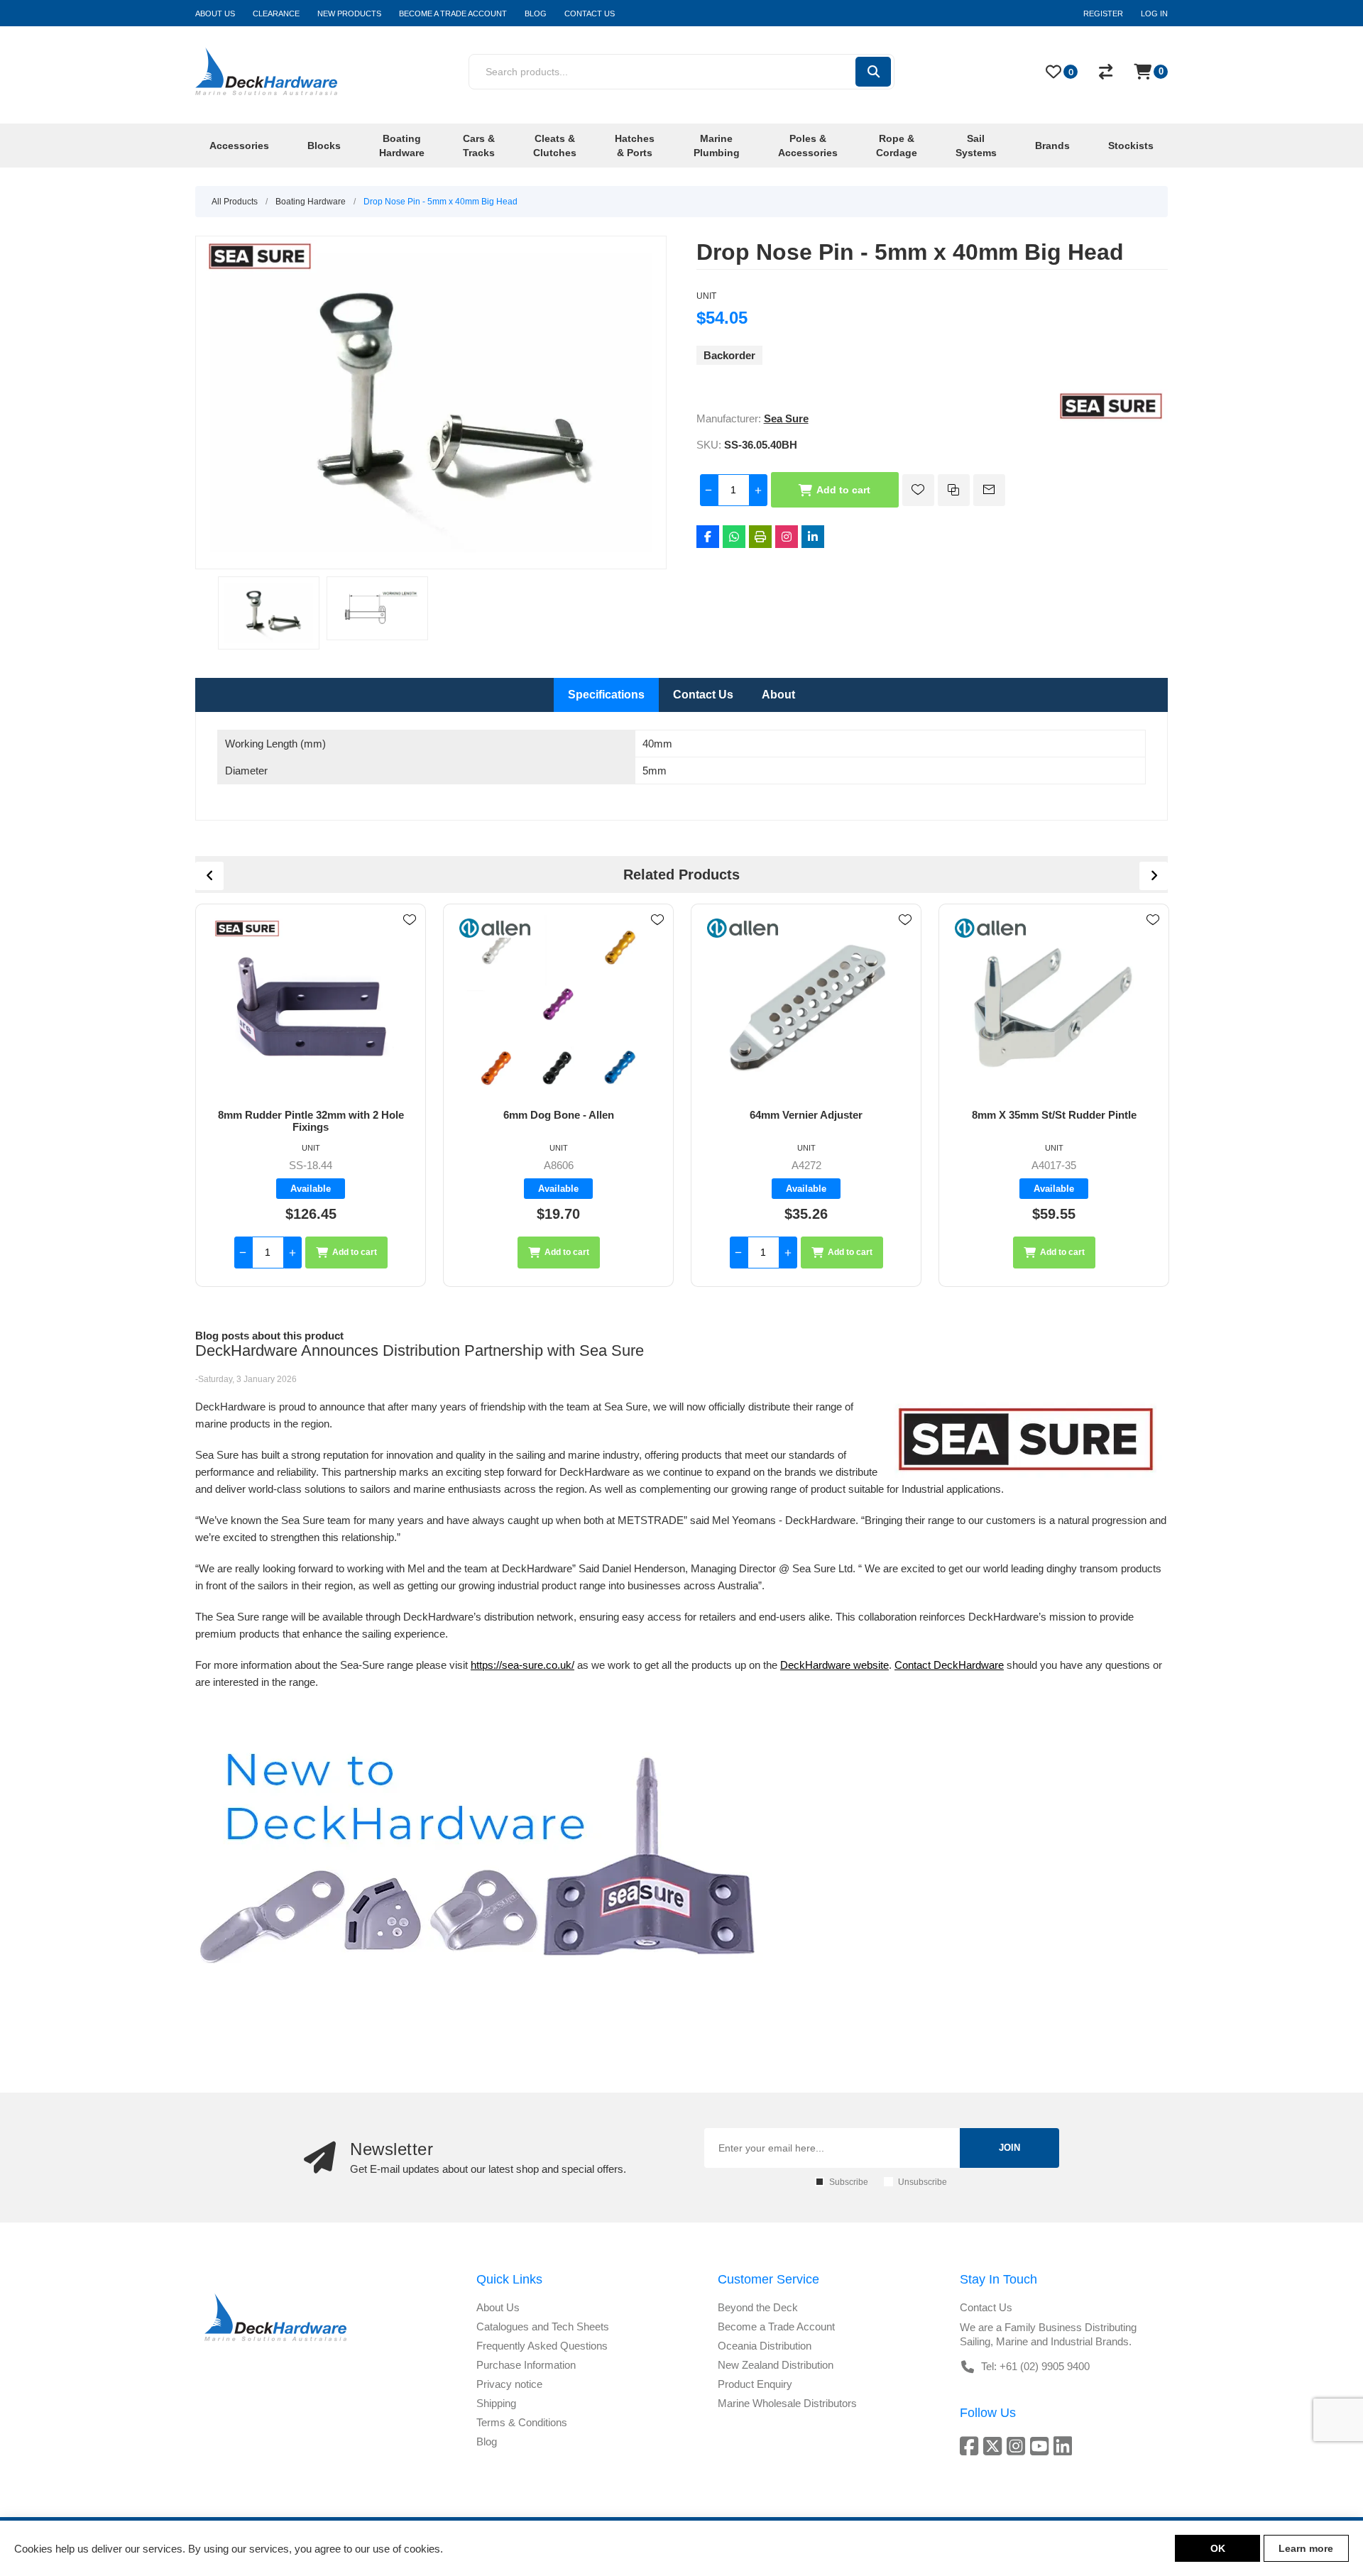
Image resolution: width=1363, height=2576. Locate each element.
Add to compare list (954, 490)
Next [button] (1154, 876)
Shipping (496, 2403)
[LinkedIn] (813, 537)
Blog (487, 2441)
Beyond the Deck (758, 2307)
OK (1218, 2548)
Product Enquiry (755, 2384)
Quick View (410, 941)
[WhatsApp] (734, 537)
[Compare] (1106, 72)
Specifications (606, 695)
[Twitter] (995, 2446)
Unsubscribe (923, 2182)
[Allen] (247, 928)
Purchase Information (526, 2365)
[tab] (606, 695)
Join (1009, 2148)
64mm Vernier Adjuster (558, 1115)
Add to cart (843, 490)
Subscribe (849, 2182)
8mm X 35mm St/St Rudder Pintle (806, 1115)
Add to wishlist (918, 490)
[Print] (760, 537)
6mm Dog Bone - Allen (311, 1115)
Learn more (1306, 2548)
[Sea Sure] (1111, 418)
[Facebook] (708, 537)
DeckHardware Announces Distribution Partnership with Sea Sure (420, 1350)
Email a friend (989, 490)
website (870, 1665)
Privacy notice (509, 2384)
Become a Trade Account (776, 2326)
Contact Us (703, 695)
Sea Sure (786, 418)
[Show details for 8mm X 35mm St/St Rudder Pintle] (806, 1007)
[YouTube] (1042, 2446)
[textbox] (661, 72)
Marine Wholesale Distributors (787, 2403)
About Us (498, 2307)
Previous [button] (209, 876)
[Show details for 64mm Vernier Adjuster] (558, 1007)
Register (1103, 13)
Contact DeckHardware (949, 1665)
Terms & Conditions (522, 2422)
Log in (1154, 13)
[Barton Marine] (990, 928)
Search (873, 72)
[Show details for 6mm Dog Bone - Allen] (311, 1007)
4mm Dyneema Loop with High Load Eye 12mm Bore (1054, 1121)
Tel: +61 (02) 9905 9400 (1035, 2366)
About (778, 695)
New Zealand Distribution (776, 2365)
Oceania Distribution (765, 2346)
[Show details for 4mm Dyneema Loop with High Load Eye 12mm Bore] (1054, 1007)
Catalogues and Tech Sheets (543, 2326)
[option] (269, 613)
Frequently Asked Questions (542, 2346)
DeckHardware (815, 1665)
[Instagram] (787, 537)
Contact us (986, 2307)
